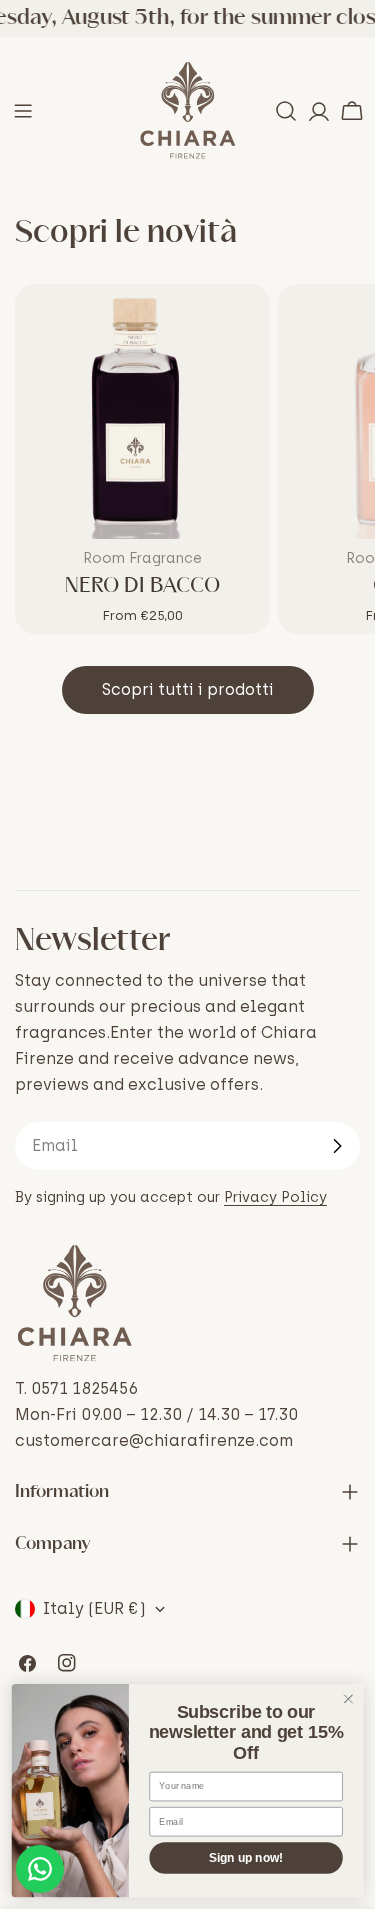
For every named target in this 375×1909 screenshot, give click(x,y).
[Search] (286, 111)
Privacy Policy (275, 1197)
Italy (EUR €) (94, 1608)
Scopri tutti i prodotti (188, 689)
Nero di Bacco (142, 586)
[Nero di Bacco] (142, 411)
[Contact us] (40, 1869)
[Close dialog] (348, 1699)
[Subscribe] (337, 1146)
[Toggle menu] (23, 111)
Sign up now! (246, 1858)
